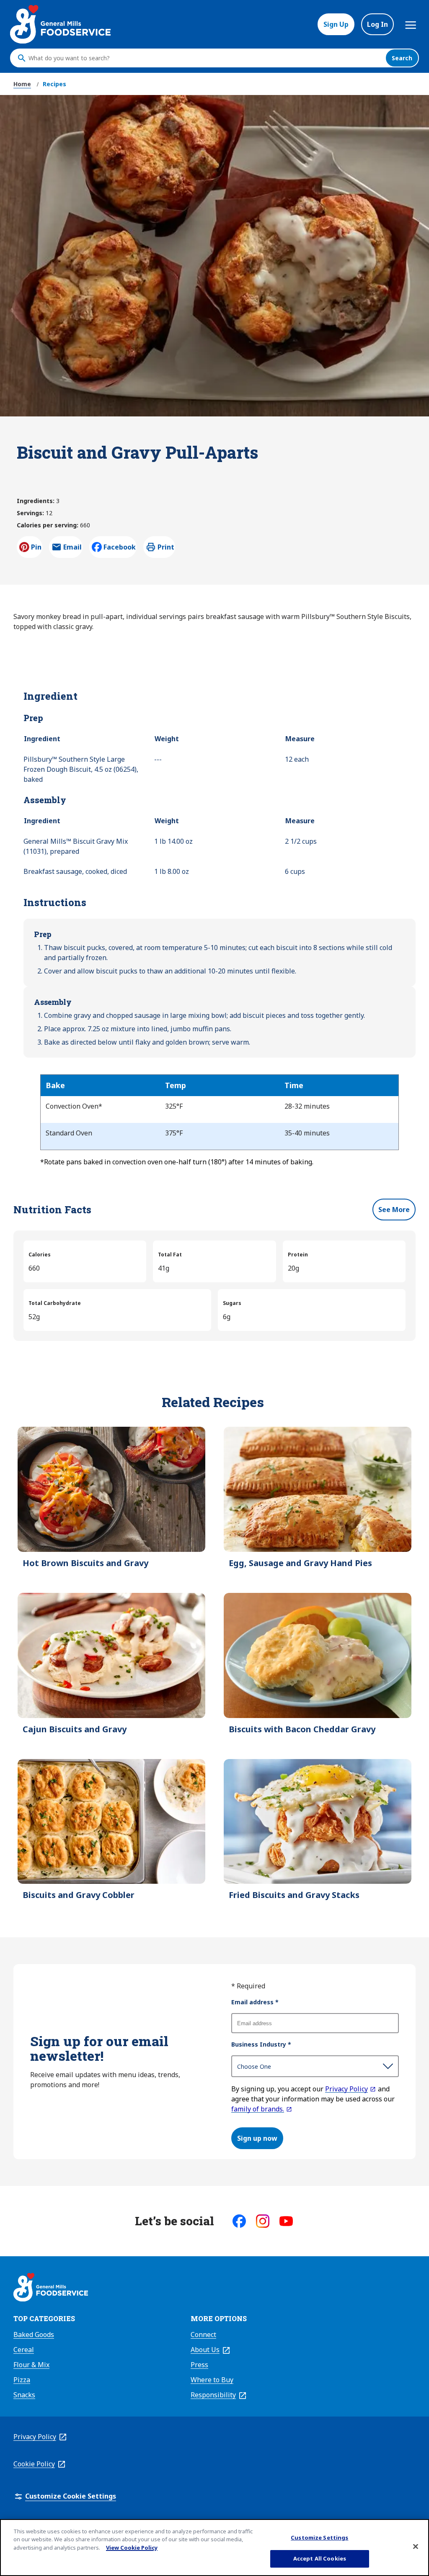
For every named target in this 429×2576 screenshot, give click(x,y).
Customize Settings (319, 2537)
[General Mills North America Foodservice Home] (60, 24)
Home (22, 84)
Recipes (54, 84)
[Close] (416, 2546)
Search (402, 58)
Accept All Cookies (320, 2558)
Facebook (120, 547)
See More (394, 1210)
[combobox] (205, 58)
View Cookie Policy (132, 2548)
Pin (36, 547)
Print (166, 547)
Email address (255, 2002)
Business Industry (261, 2044)
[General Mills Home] (51, 2288)
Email (72, 550)
